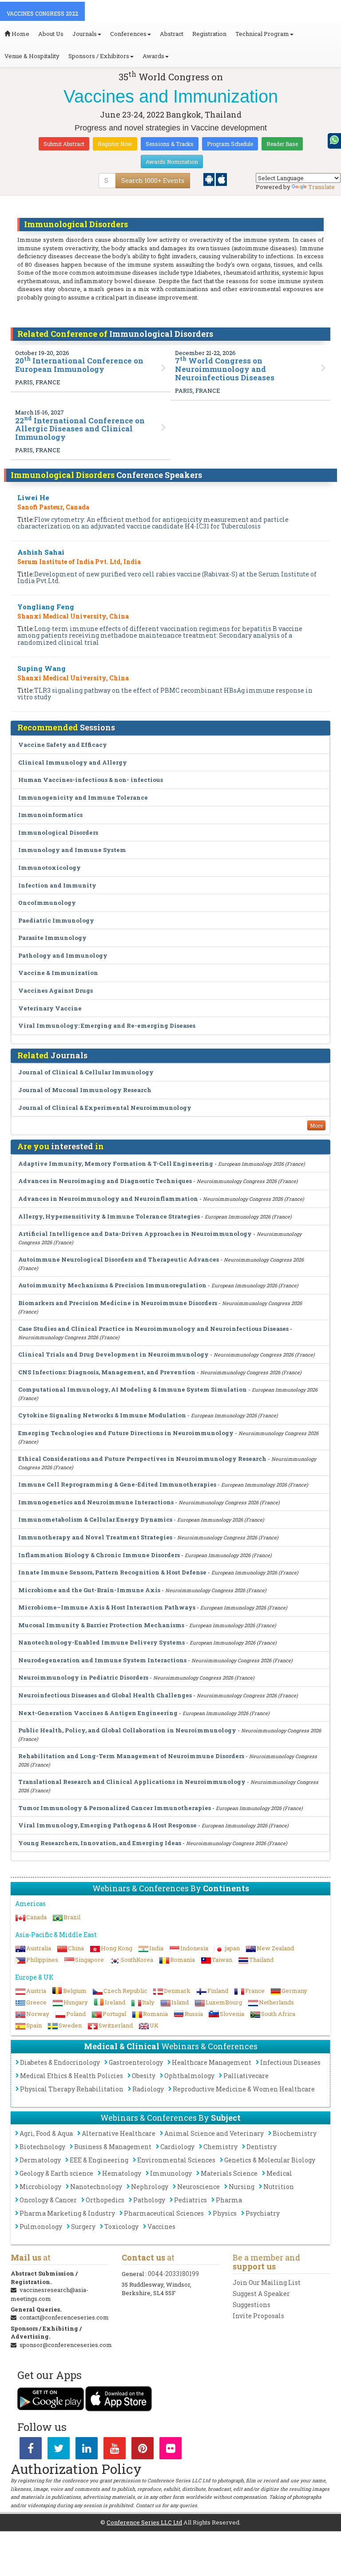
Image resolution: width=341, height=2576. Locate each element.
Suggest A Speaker (261, 2294)
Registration (209, 34)
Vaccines (161, 2227)
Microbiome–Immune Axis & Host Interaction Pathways (107, 1607)
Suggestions (252, 2305)
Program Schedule (230, 144)
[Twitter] (59, 2450)
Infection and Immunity (57, 885)
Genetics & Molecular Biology (270, 2160)
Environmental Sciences (176, 2160)
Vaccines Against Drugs (56, 990)
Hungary (76, 2002)
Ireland (115, 2002)
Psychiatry (263, 2213)
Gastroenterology (136, 2062)
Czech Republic (125, 1991)
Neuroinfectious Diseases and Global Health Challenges (105, 1695)
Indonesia (194, 1948)
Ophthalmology (189, 2076)
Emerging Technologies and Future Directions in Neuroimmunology (126, 1433)
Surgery (83, 2227)
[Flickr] (170, 2450)
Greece (36, 2002)
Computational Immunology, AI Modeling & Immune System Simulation (133, 1389)
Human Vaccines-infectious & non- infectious (91, 780)
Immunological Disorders (58, 832)
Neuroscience (198, 2187)
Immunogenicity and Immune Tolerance (83, 797)
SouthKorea (137, 1960)
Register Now (115, 144)
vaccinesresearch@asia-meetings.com (50, 2294)
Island (180, 2002)
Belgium (75, 1991)
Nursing (242, 2187)
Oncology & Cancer (48, 2200)
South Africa (278, 2014)
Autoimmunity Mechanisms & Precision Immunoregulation (112, 1285)
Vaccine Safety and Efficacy (63, 745)
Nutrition (279, 2187)
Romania (182, 1960)
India (156, 1948)
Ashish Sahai (41, 552)
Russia (194, 2014)
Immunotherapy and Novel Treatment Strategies (95, 1537)
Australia (39, 1948)
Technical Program (262, 34)
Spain (34, 2025)
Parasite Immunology (52, 938)
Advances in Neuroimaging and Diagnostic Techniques (105, 1181)
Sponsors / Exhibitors (99, 56)
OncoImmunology (47, 903)
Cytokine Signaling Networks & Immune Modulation (102, 1415)
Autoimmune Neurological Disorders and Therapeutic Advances (119, 1259)
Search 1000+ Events (153, 180)
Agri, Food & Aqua (46, 2133)
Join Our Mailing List (267, 2282)
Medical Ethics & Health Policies (71, 2076)
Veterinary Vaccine (50, 1008)
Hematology (122, 2173)
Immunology (171, 2173)
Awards (153, 56)
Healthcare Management (212, 2062)
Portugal (114, 2014)
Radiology (148, 2089)
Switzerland (116, 2025)
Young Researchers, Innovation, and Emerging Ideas (100, 1843)
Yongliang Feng (46, 607)
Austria (36, 1991)
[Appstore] (221, 179)
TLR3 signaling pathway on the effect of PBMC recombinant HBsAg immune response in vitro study (165, 694)
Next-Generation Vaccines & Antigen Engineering (98, 1713)
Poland (76, 2014)
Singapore (89, 1960)
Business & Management (113, 2147)
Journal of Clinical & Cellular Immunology (86, 1072)
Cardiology (177, 2147)
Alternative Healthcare (119, 2133)
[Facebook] (31, 2450)
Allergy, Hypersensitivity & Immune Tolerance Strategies (109, 1216)
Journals (85, 34)
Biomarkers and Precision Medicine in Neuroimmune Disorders (118, 1303)
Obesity (144, 2076)
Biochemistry (295, 2133)
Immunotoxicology (50, 868)
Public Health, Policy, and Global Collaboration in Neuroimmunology (127, 1730)
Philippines (42, 1960)
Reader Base (282, 144)
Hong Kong (117, 1948)
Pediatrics (190, 2200)
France (255, 1991)
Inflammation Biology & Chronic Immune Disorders (99, 1555)
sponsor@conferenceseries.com (66, 2345)
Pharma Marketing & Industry (67, 2213)
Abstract (172, 34)
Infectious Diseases (290, 2062)
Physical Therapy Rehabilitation (72, 2089)
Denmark (177, 1991)
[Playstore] (210, 179)
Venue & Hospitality (32, 56)
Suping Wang (42, 668)
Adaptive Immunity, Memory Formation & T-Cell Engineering (116, 1164)
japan (232, 1948)
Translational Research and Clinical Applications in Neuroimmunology (132, 1782)
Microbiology (40, 2187)
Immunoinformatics (50, 815)
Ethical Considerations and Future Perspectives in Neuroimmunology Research (142, 1459)
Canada (36, 1917)
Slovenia (232, 2014)
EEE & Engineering (99, 2160)
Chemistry (220, 2147)
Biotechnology (42, 2147)
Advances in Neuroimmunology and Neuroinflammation (108, 1199)
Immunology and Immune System (72, 850)
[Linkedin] (87, 2450)
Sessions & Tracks (170, 144)
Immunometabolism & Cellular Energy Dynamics (95, 1519)
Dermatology (40, 2160)
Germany (294, 1991)
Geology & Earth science (56, 2173)
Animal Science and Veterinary (214, 2133)
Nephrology (150, 2187)
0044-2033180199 (173, 2274)
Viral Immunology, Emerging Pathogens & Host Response (107, 1825)
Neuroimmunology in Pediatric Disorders (83, 1677)
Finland (218, 1991)
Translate (321, 187)
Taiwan (222, 1960)
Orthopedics (105, 2200)
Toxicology (121, 2227)
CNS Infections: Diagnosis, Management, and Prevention (107, 1372)
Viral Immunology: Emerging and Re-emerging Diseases (107, 1026)
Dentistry (262, 2147)
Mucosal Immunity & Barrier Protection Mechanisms (101, 1625)
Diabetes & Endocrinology (60, 2062)
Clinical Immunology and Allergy (73, 762)
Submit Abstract (64, 144)
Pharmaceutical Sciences (164, 2213)
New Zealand (275, 1948)
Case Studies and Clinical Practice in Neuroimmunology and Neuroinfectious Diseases (153, 1329)
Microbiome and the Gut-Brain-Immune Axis (89, 1590)
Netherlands (276, 2002)
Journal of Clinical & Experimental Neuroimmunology (105, 1108)
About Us (51, 34)
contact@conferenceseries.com (64, 2317)
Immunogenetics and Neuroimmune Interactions (96, 1502)
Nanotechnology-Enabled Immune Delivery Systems (101, 1642)
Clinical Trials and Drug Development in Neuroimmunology (113, 1354)
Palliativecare (246, 2076)
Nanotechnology (96, 2187)
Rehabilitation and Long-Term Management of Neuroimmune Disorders (131, 1756)
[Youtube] (115, 2450)
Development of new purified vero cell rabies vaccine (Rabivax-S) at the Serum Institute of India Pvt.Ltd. (167, 577)
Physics (225, 2213)
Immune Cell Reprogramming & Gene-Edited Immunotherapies (117, 1484)
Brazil (72, 1917)
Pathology (149, 2200)
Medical (279, 2173)
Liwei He (33, 497)
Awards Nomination (172, 162)
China (76, 1948)
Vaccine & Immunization (58, 973)
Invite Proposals (258, 2316)
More (316, 1125)
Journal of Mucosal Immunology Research (85, 1090)
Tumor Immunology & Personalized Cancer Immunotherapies (115, 1808)
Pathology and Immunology (63, 955)
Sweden (70, 2025)
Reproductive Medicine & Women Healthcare (244, 2089)
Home (20, 34)
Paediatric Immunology (56, 920)
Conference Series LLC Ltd (144, 2522)
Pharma (229, 2200)
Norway (38, 2014)
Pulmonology (41, 2227)
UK (154, 2025)
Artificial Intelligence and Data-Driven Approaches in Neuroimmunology (135, 1234)
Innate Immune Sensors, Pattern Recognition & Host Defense (112, 1572)
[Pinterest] (143, 2450)
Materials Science (229, 2173)
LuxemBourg (224, 2002)
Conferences (128, 34)
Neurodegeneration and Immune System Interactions (102, 1660)
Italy (148, 2002)
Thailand (261, 1960)
